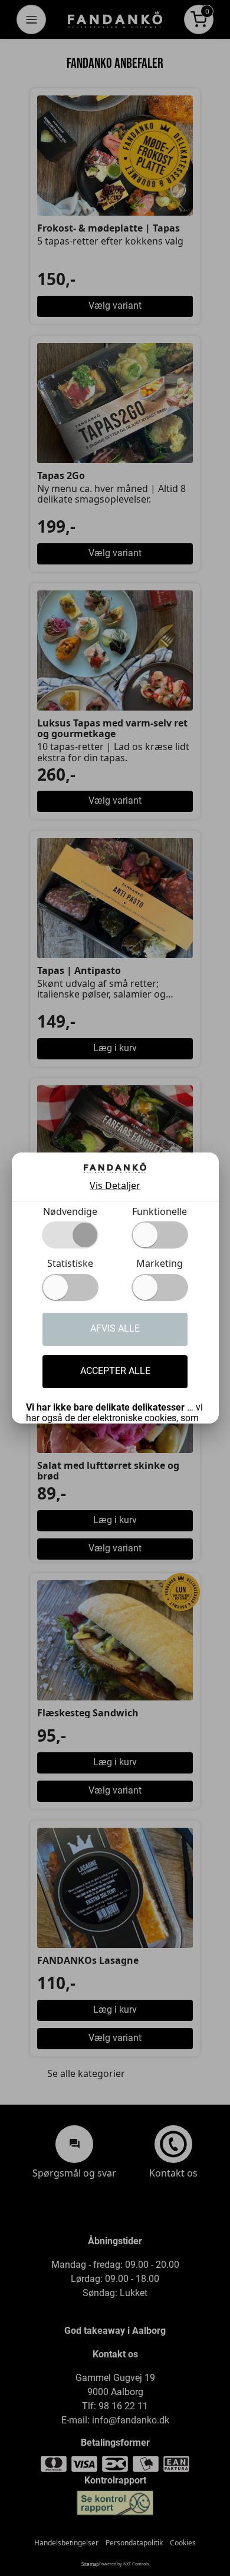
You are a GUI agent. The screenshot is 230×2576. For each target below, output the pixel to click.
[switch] (160, 1235)
